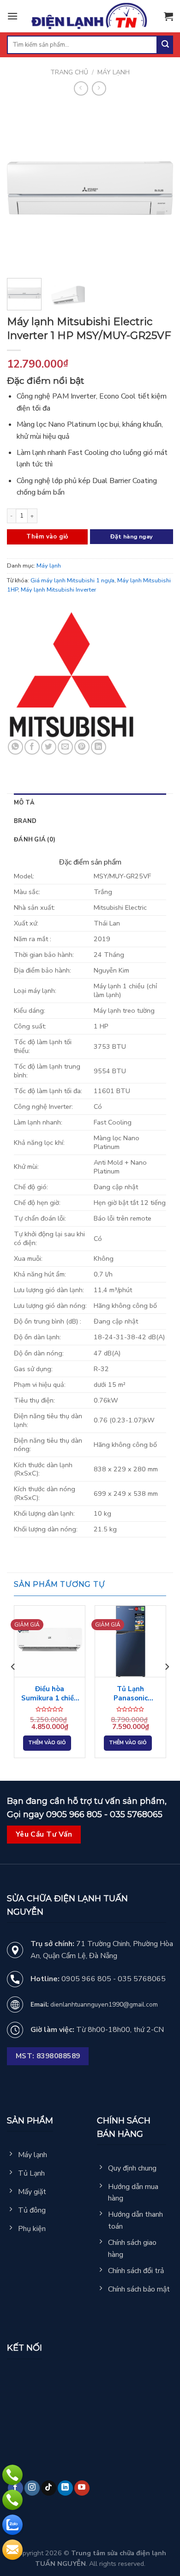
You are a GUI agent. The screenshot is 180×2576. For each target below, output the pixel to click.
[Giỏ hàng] (168, 16)
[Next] (158, 188)
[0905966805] (12, 2525)
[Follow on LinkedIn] (65, 2488)
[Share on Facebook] (32, 747)
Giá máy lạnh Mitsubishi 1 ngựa (72, 581)
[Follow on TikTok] (49, 2488)
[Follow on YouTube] (82, 2488)
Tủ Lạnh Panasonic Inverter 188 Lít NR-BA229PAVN (131, 1694)
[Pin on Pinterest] (82, 747)
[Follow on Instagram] (32, 2488)
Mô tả (24, 803)
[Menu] (12, 16)
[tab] (90, 803)
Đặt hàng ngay (132, 536)
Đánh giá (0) (35, 840)
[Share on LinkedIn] (99, 747)
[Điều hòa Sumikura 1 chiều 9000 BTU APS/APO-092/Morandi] (50, 1641)
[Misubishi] (72, 675)
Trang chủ (69, 72)
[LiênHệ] (12, 2550)
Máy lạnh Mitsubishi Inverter (59, 590)
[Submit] (165, 45)
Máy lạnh (114, 72)
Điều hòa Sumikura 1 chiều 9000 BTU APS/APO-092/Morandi (50, 1694)
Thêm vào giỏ (47, 537)
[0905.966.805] (12, 2475)
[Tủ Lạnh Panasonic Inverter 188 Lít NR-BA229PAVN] (130, 1641)
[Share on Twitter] (49, 747)
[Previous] (22, 188)
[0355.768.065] (12, 2500)
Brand (25, 821)
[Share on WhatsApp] (15, 747)
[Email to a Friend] (65, 747)
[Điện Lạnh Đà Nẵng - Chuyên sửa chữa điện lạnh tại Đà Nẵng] (90, 16)
